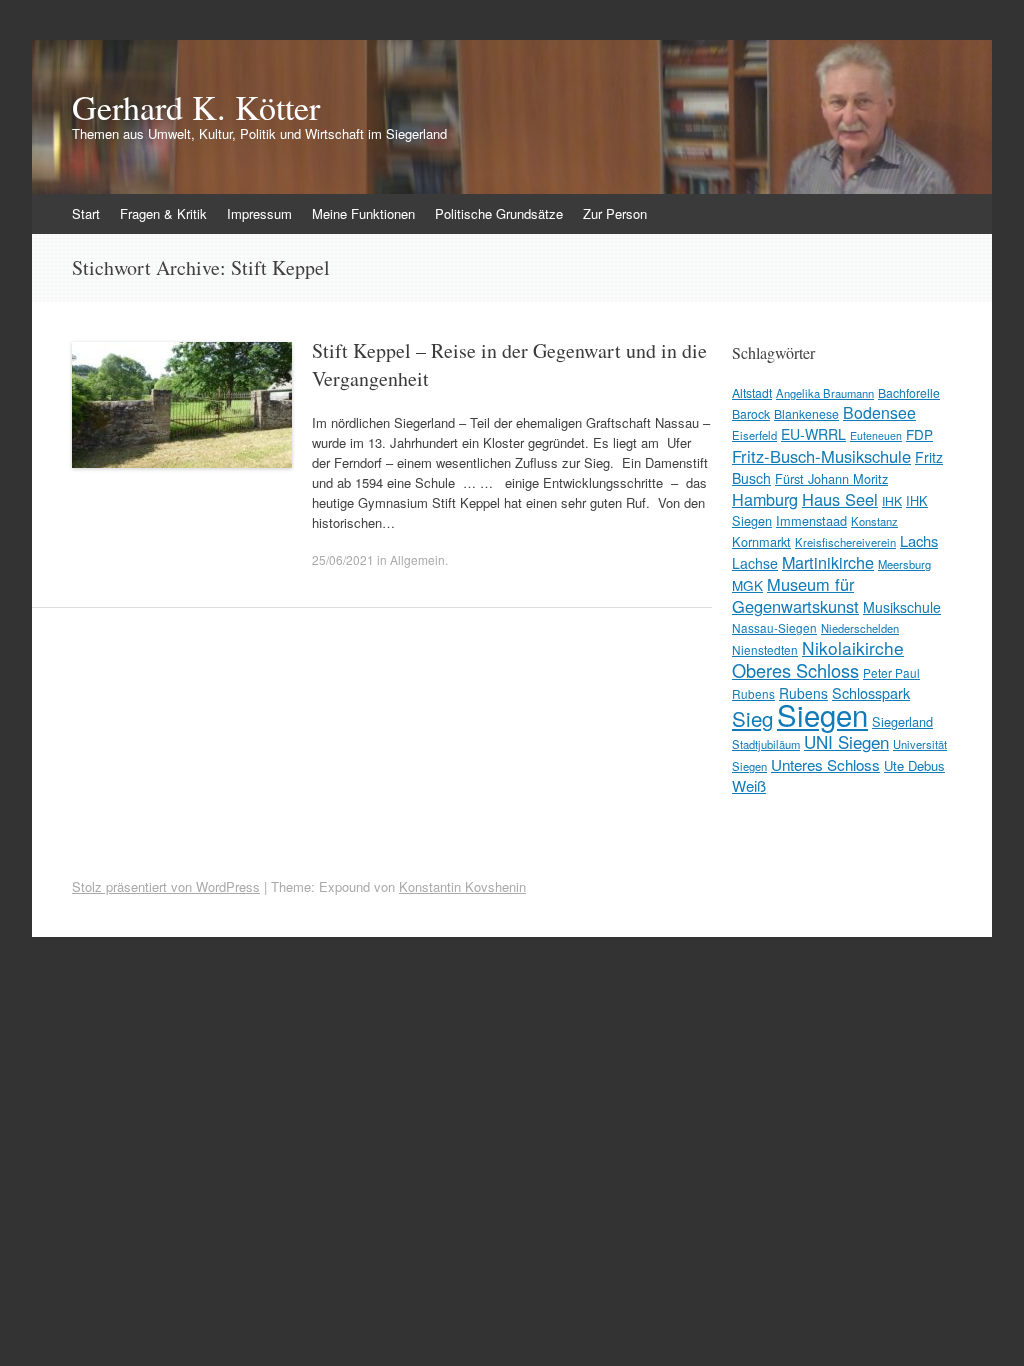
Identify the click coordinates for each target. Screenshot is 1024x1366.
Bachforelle (909, 392)
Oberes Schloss (795, 670)
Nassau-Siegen (774, 627)
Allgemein (417, 559)
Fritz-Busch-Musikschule (821, 456)
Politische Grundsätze (499, 213)
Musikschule (902, 607)
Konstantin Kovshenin (462, 886)
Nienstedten (765, 649)
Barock (751, 413)
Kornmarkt (761, 541)
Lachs (919, 540)
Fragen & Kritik (163, 213)
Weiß (749, 785)
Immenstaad (811, 520)
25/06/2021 (343, 559)
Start (86, 213)
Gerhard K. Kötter (196, 107)
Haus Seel (840, 499)
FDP (919, 434)
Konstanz (874, 521)
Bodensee (879, 412)
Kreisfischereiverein (845, 542)
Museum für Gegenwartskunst (795, 595)
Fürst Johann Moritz (831, 478)
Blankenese (806, 413)
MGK (747, 585)
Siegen (822, 714)
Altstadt (752, 392)
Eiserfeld (754, 435)
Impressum (259, 213)
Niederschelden (860, 628)
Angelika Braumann (825, 393)
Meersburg (904, 564)
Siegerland (902, 721)
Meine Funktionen (363, 213)
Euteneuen (876, 435)
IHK (892, 500)
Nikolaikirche (853, 647)
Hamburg (765, 499)
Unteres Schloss (825, 764)
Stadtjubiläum (766, 744)
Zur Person (615, 213)
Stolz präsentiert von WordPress (166, 886)
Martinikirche (828, 562)
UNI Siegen (846, 741)
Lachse (755, 563)
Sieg (752, 718)
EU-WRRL (813, 434)
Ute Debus (914, 765)
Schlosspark (871, 692)
